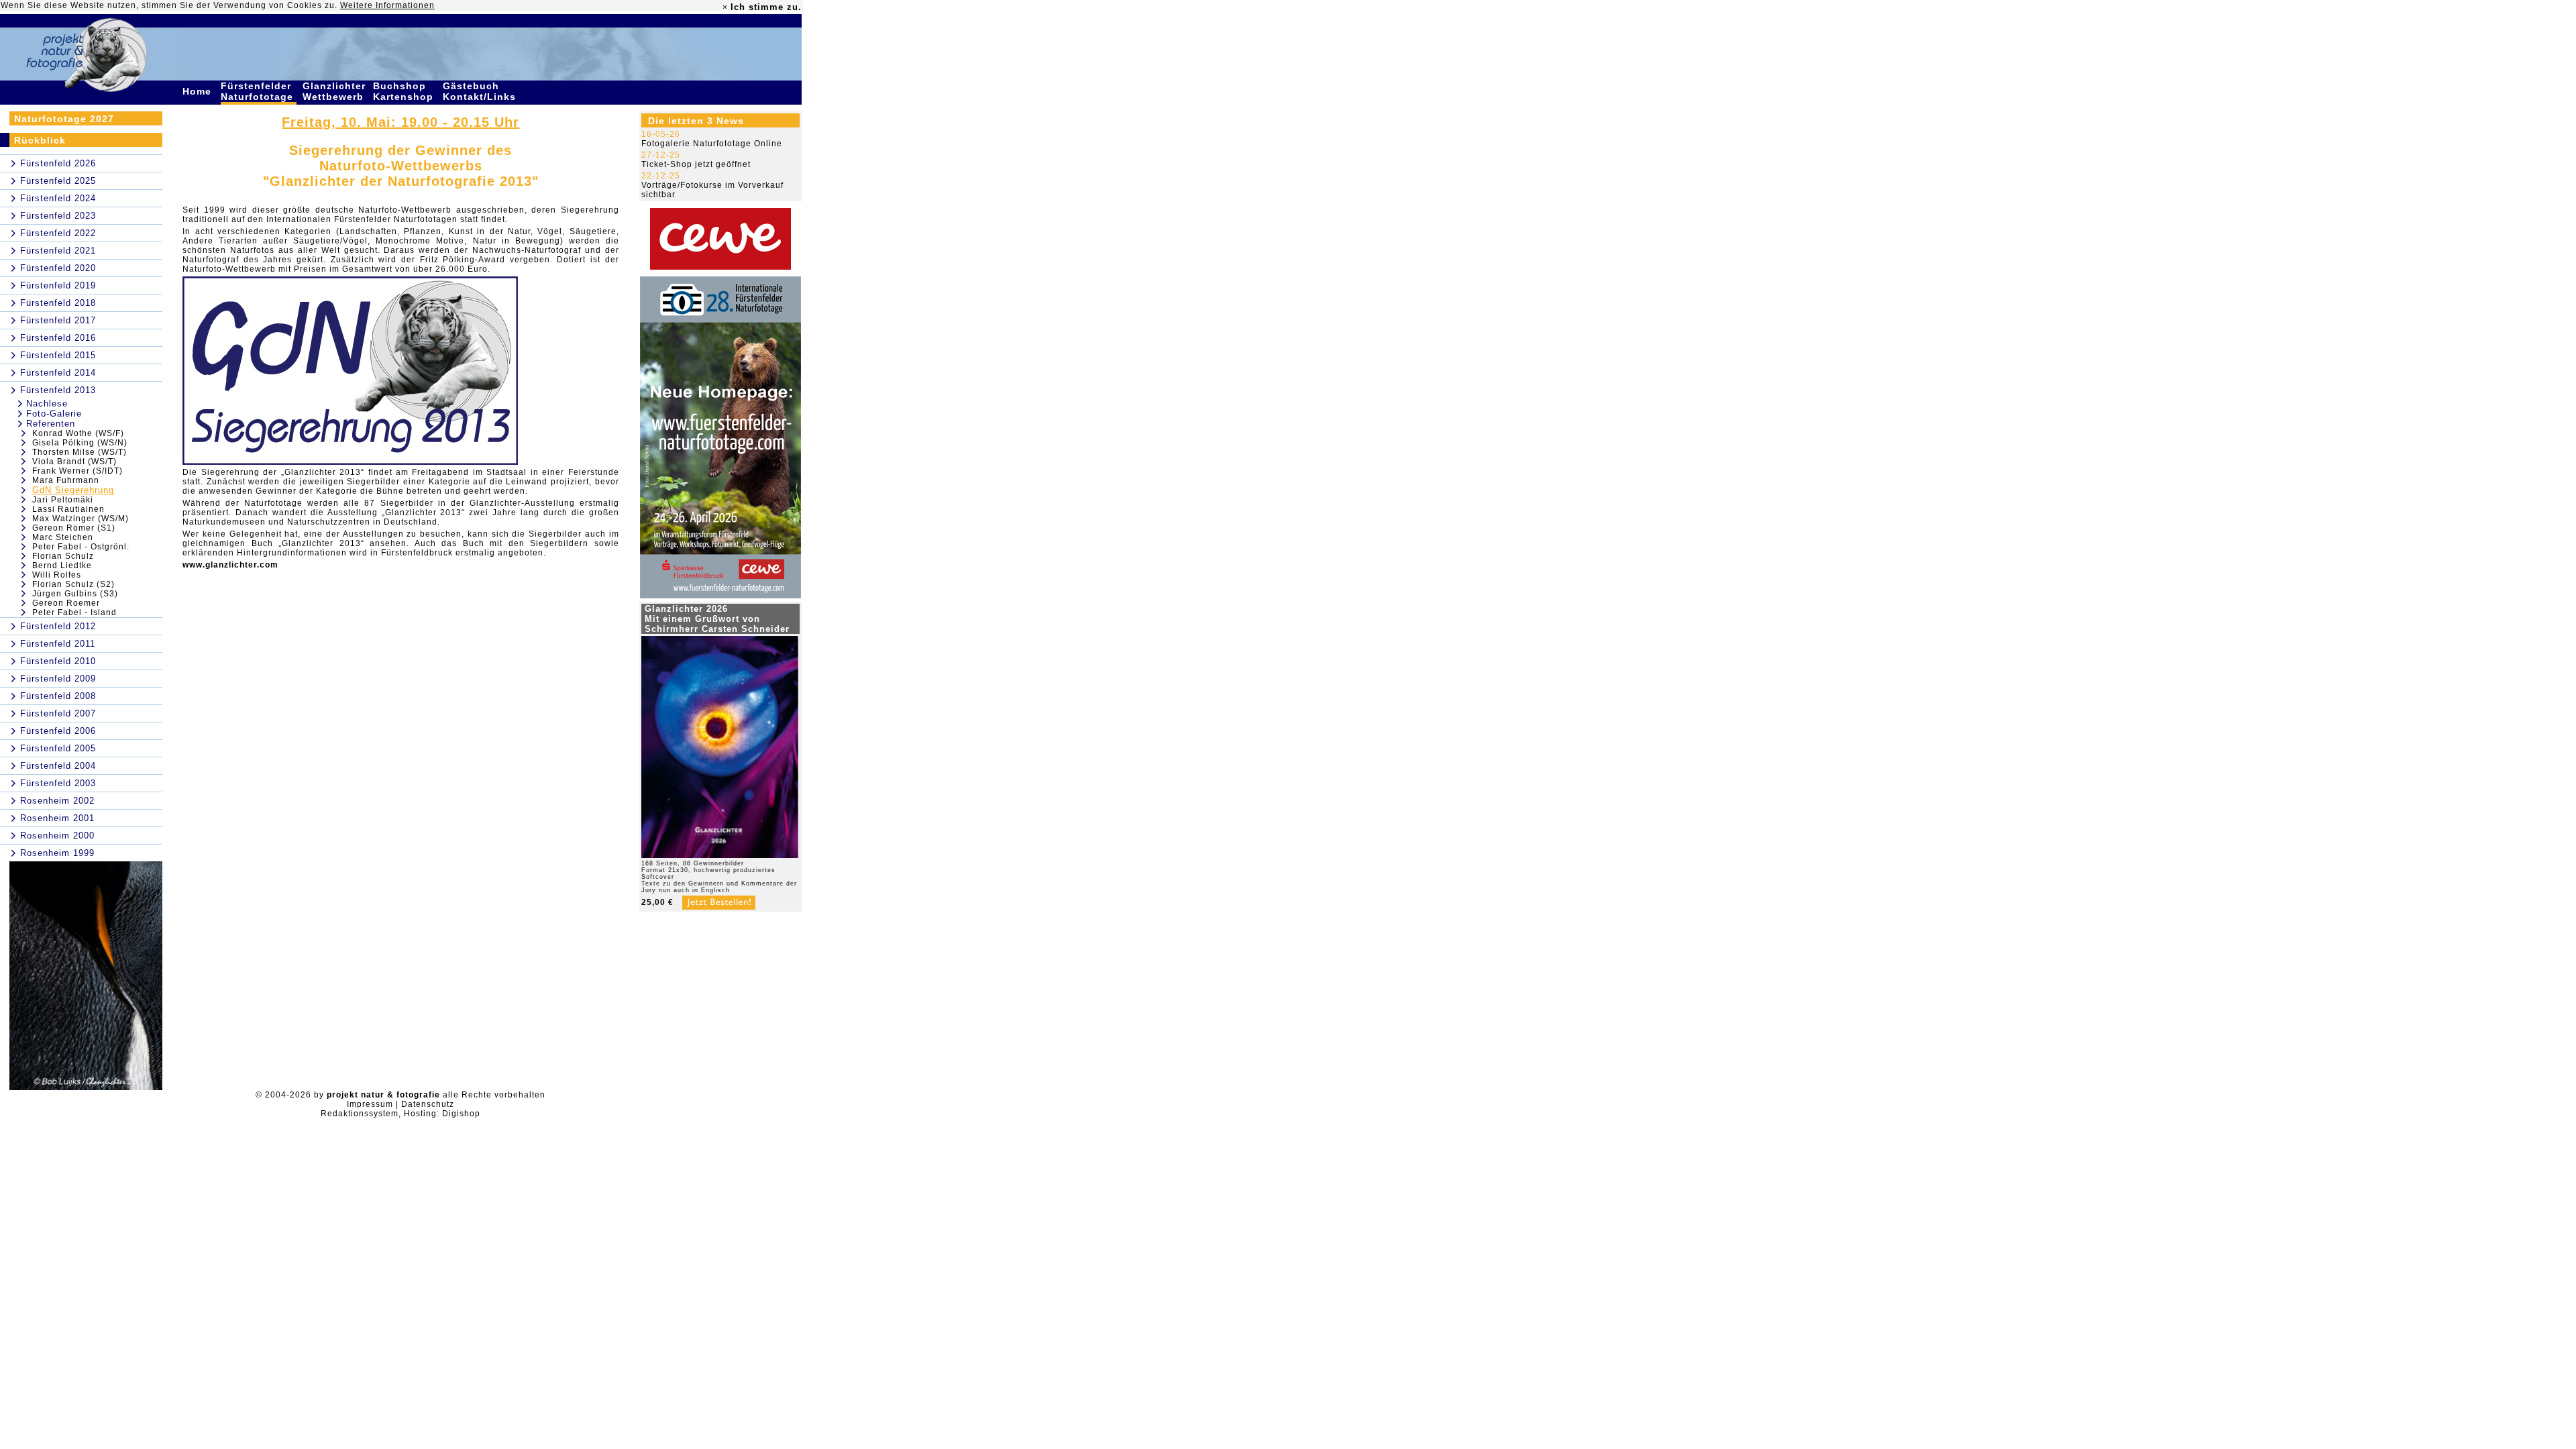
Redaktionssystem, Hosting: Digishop (400, 1114)
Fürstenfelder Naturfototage (259, 91)
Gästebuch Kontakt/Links (481, 91)
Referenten (51, 424)
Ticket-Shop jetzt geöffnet (696, 164)
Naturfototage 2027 (64, 119)
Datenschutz (428, 1104)
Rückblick (40, 140)
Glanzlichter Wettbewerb (335, 91)
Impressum (370, 1104)
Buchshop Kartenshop (405, 91)
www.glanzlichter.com (230, 565)
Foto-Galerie (54, 414)
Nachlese (47, 404)
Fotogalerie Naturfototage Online (712, 144)
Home (199, 91)
